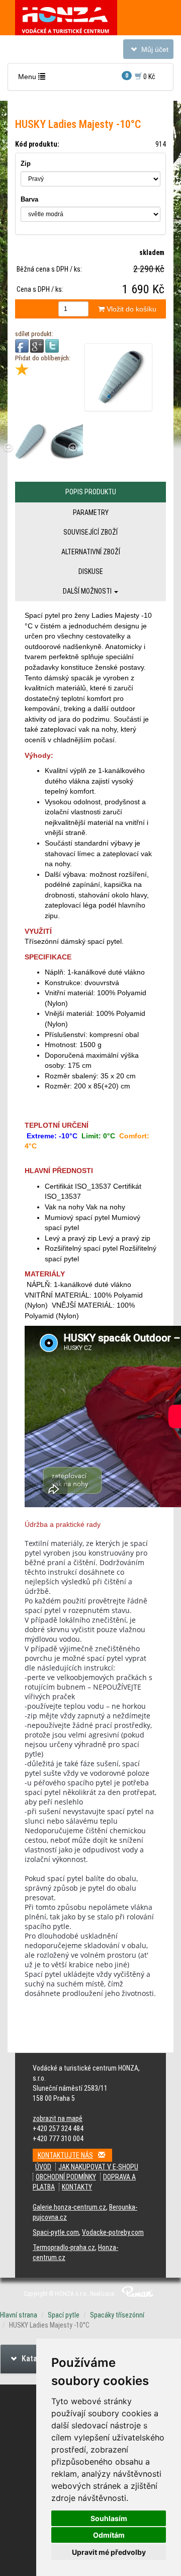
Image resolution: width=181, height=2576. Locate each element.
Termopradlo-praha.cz (64, 2247)
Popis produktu (91, 492)
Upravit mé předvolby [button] (109, 2552)
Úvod (43, 2167)
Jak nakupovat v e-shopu (98, 2167)
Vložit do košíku (130, 309)
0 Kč (140, 76)
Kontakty (77, 2187)
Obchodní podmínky (66, 2177)
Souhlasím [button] (109, 2518)
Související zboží (90, 532)
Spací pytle (64, 2315)
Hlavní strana (19, 2315)
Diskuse (91, 571)
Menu (34, 79)
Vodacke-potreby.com (113, 2232)
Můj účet (148, 52)
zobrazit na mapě (58, 2118)
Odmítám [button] (109, 2535)
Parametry (91, 512)
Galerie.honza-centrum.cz (69, 2207)
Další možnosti (88, 591)
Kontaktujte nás (65, 2155)
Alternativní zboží (91, 552)
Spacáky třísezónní (117, 2315)
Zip (26, 164)
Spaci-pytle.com (56, 2232)
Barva (29, 199)
